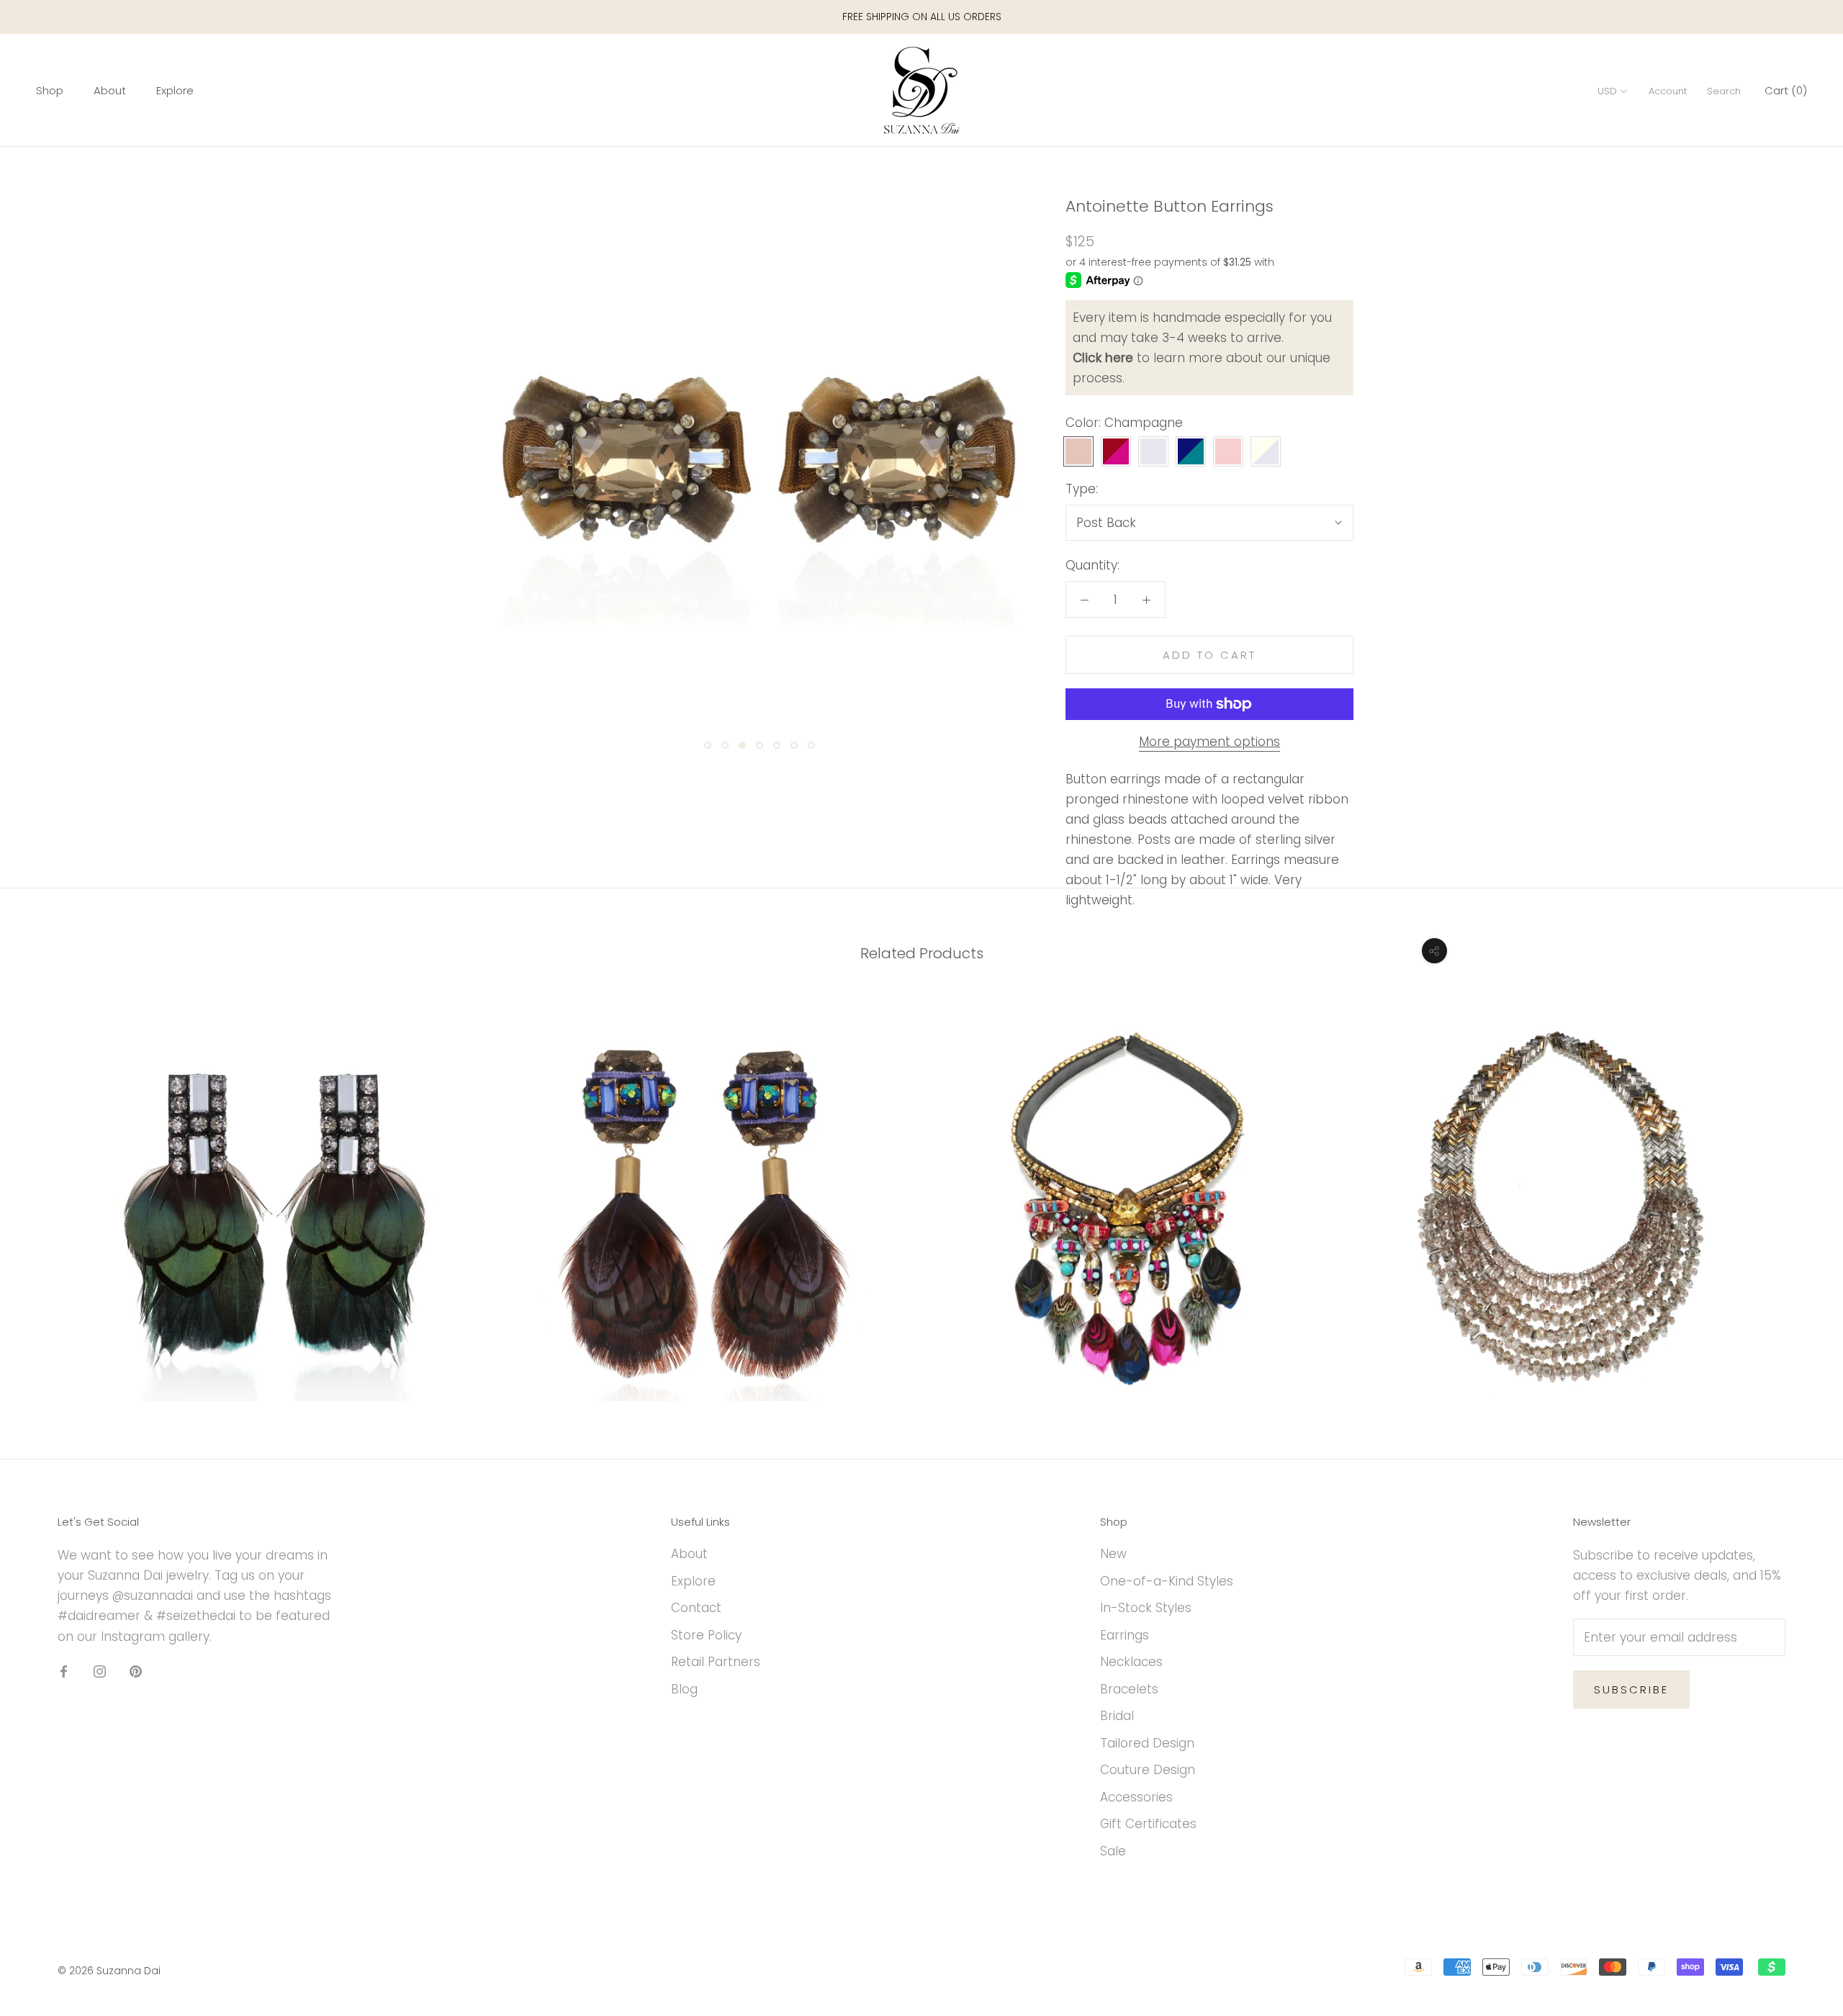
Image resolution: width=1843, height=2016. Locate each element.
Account (1668, 92)
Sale (1113, 1851)
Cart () (1786, 91)
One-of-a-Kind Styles (1167, 1581)
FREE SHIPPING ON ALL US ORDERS (922, 17)
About (110, 91)
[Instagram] (100, 1671)
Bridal (1117, 1716)
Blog (684, 1689)
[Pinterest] (136, 1671)
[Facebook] (64, 1671)
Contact (696, 1608)
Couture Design (1148, 1770)
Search (1724, 92)
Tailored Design (1147, 1743)
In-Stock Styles (1146, 1608)
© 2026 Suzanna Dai (109, 1971)
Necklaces (1131, 1662)
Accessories (1136, 1797)
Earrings (1125, 1635)
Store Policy (706, 1635)
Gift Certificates (1148, 1824)
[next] (1798, 1192)
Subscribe (1631, 1689)
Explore (175, 91)
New (1113, 1554)
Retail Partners (716, 1662)
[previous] (45, 1192)
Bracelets (1129, 1689)
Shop (50, 91)
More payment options (1209, 742)
